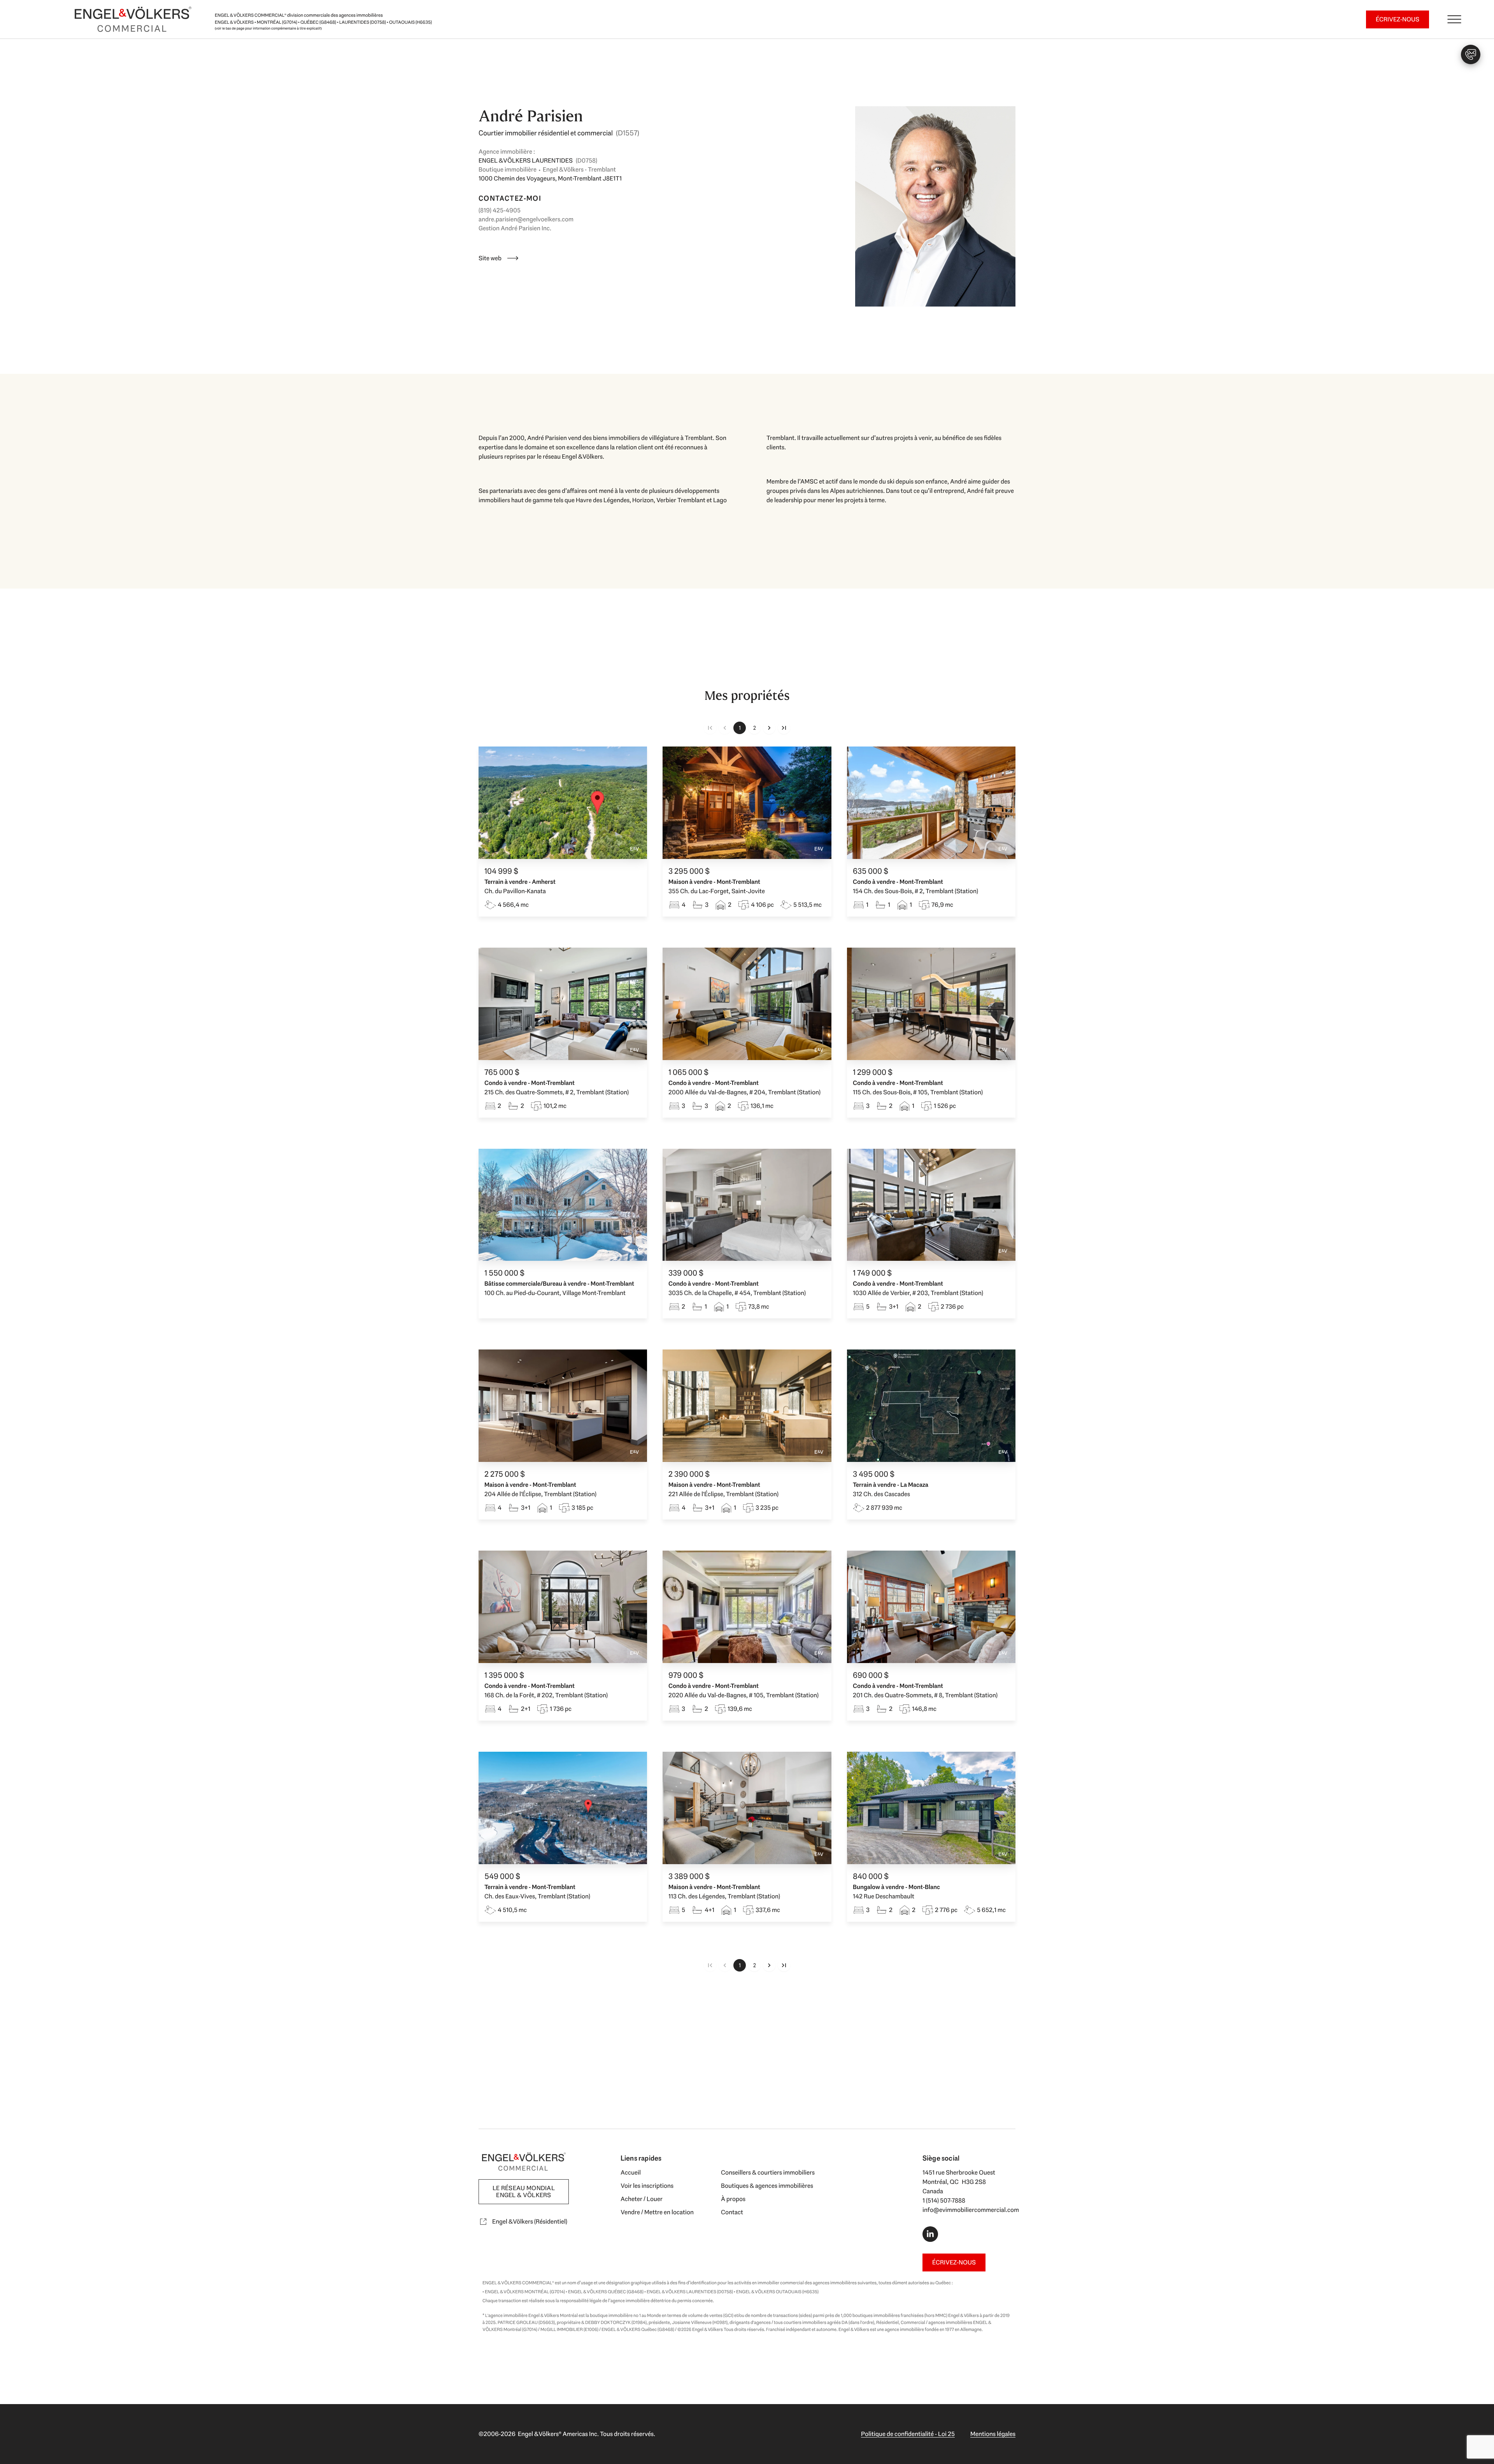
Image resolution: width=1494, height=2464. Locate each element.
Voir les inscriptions (647, 2186)
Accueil (631, 2172)
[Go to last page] (784, 728)
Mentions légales (993, 2434)
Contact (732, 2212)
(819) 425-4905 (500, 210)
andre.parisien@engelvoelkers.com (526, 219)
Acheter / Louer (642, 2199)
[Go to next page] (769, 728)
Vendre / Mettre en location (657, 2212)
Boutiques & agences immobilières (767, 2186)
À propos (733, 2199)
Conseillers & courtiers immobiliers (768, 2172)
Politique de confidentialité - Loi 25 (908, 2434)
